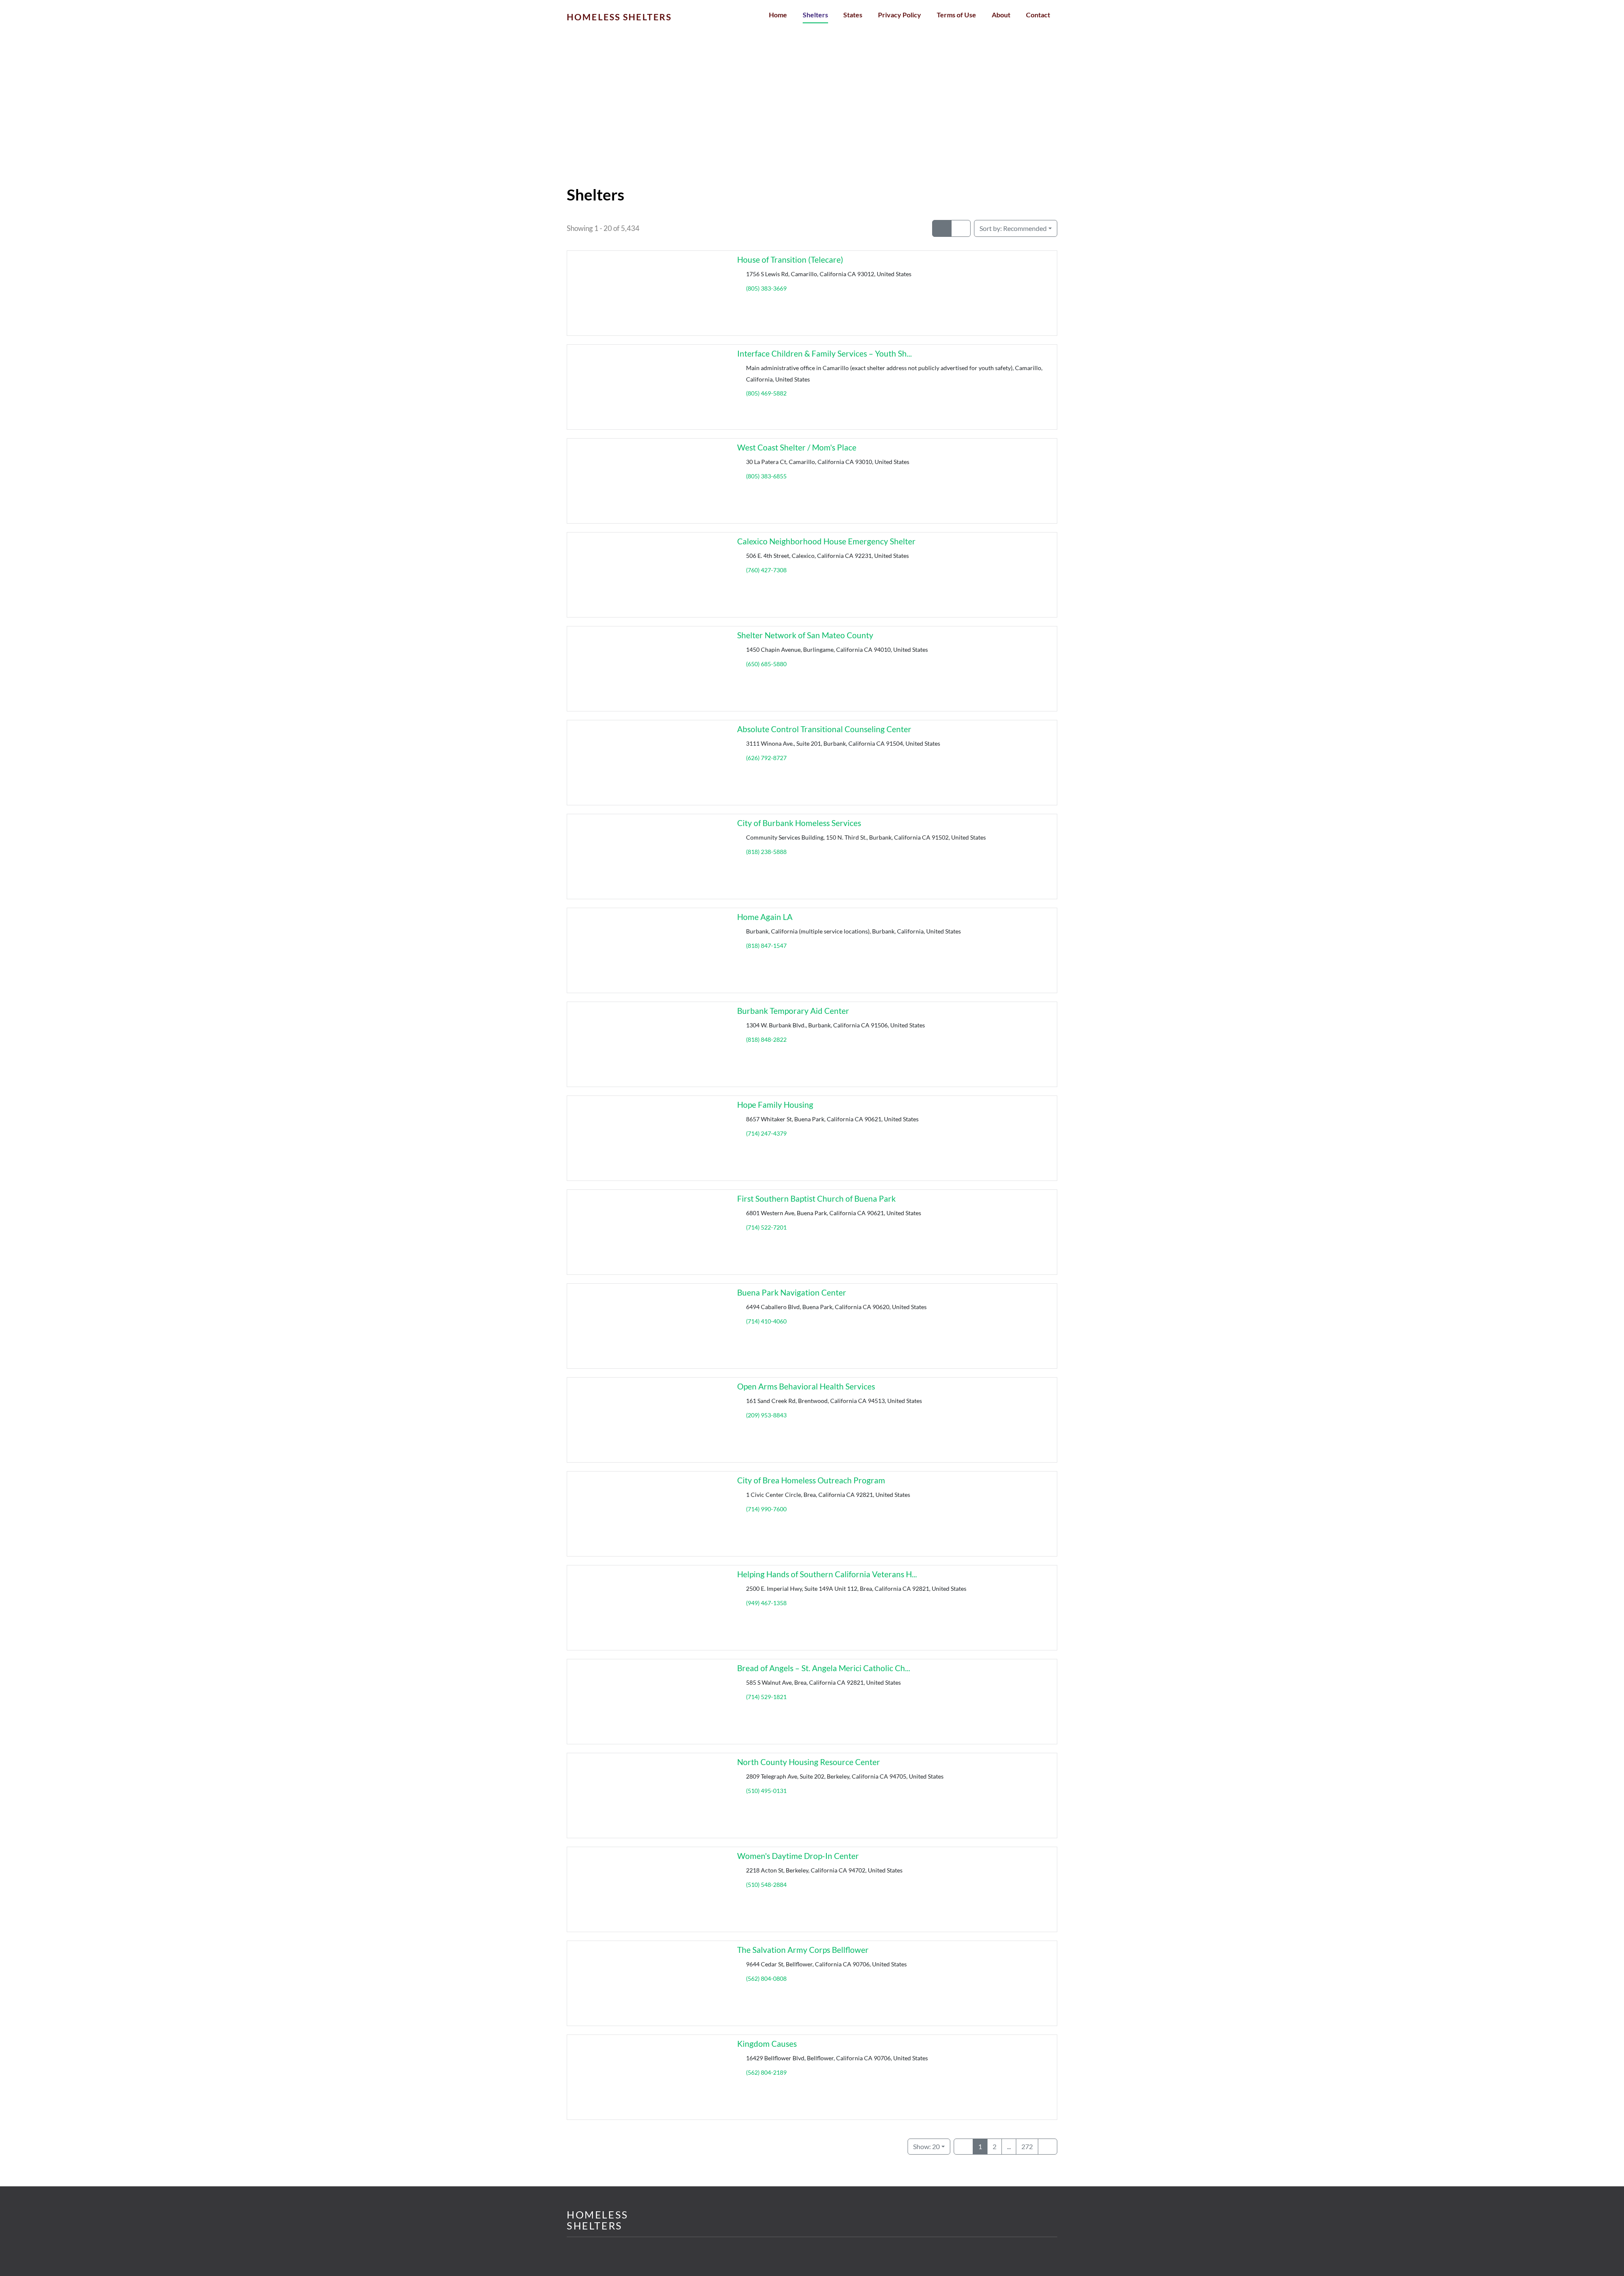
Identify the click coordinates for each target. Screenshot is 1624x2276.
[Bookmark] (577, 327)
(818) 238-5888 (766, 852)
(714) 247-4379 (766, 1133)
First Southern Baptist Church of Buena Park (816, 1198)
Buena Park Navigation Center (792, 1292)
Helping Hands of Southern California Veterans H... (827, 1574)
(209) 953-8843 (766, 1415)
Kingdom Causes (767, 2044)
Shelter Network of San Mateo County (805, 635)
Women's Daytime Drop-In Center (798, 1856)
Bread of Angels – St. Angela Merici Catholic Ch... (824, 1668)
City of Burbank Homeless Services (799, 823)
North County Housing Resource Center (809, 1762)
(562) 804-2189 (766, 2072)
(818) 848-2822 (766, 1039)
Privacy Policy (900, 15)
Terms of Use (956, 15)
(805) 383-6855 (766, 476)
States (853, 15)
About (1001, 15)
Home (778, 15)
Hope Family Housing (775, 1105)
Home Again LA (765, 917)
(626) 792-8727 (766, 758)
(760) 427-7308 (766, 570)
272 (1027, 2146)
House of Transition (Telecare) (790, 259)
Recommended (1013, 228)
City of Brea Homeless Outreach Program (811, 1480)
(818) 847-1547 (766, 946)
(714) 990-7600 (766, 1509)
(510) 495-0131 (766, 1791)
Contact (1038, 15)
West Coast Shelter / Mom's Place (797, 447)
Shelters (815, 15)
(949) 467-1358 (766, 1603)
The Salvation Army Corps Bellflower (803, 1950)
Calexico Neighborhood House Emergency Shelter (826, 541)
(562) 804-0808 (766, 1978)
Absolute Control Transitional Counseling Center (824, 729)
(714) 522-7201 (766, 1227)
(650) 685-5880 (766, 664)
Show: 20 (926, 2146)
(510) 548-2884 (766, 1885)
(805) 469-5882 (766, 393)
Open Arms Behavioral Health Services (806, 1386)
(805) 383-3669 (766, 288)
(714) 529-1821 (766, 1697)
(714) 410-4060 (766, 1321)
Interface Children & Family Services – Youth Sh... (824, 353)
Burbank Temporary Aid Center (793, 1011)
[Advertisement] (812, 123)
